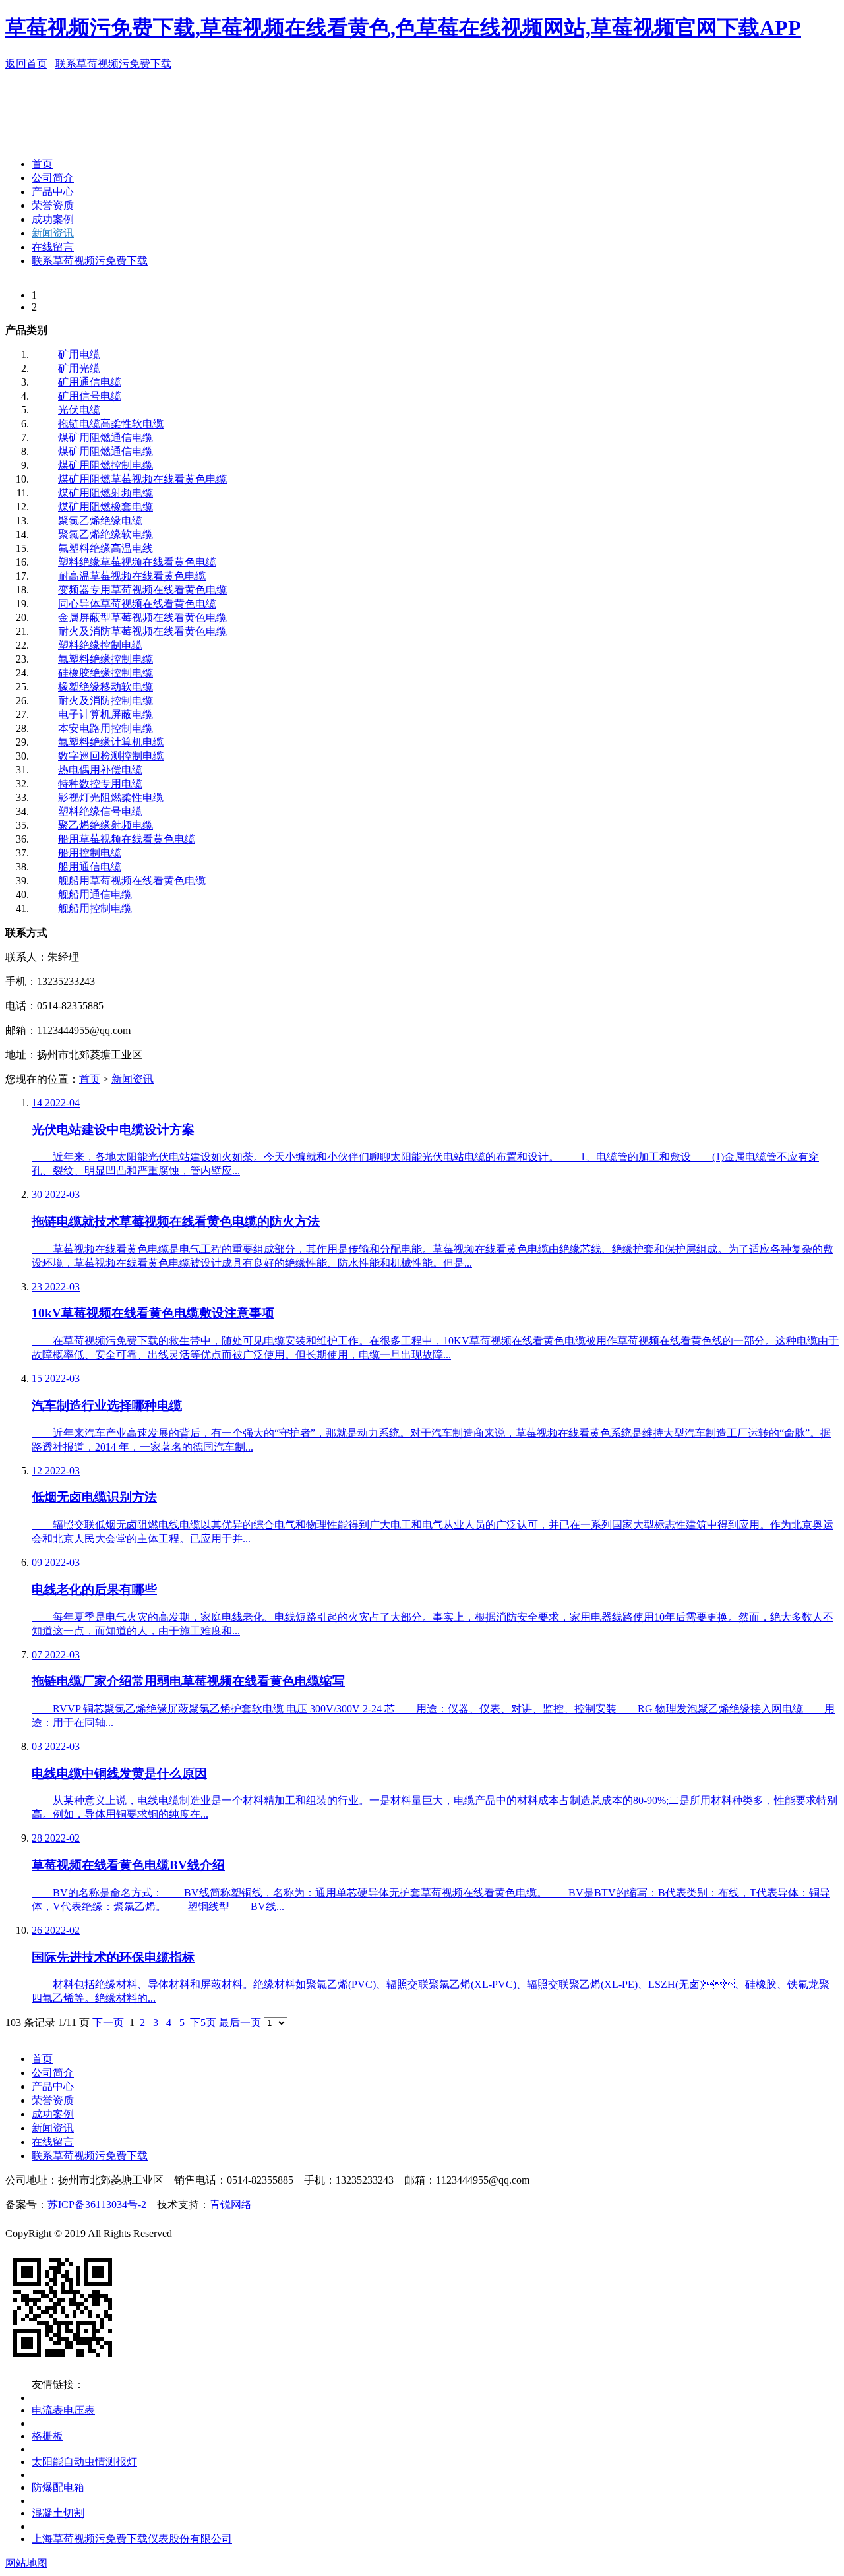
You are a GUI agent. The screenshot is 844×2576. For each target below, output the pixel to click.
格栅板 (47, 2436)
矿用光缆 (79, 368)
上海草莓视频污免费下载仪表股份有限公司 (132, 2539)
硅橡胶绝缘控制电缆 (105, 673)
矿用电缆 (79, 354)
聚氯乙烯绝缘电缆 (100, 521)
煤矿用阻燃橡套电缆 (105, 507)
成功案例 (53, 219)
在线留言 (53, 247)
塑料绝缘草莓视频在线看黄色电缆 (137, 562)
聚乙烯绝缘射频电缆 (105, 825)
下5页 (203, 2022)
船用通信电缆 (90, 867)
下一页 (108, 2022)
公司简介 (53, 178)
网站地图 (26, 2563)
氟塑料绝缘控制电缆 (105, 659)
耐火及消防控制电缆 (105, 701)
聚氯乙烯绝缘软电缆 (105, 534)
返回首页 (26, 64)
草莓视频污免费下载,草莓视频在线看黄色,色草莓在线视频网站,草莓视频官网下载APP (403, 28)
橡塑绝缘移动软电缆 (105, 687)
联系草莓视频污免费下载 (113, 64)
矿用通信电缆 (90, 382)
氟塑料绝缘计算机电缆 (111, 742)
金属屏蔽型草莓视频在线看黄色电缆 (142, 617)
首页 (42, 164)
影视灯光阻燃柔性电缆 (111, 797)
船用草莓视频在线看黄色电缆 (127, 839)
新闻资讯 (53, 233)
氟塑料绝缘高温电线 (105, 548)
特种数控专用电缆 (100, 784)
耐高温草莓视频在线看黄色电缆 (132, 576)
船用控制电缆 (90, 853)
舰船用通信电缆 (95, 894)
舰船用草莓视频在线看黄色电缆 (132, 881)
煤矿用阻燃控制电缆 (105, 465)
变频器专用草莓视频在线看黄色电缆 (142, 590)
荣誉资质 (53, 205)
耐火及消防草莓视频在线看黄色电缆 (142, 631)
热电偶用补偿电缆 (100, 770)
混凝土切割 (58, 2513)
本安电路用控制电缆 (105, 728)
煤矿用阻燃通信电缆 (105, 437)
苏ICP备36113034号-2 (97, 2204)
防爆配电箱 (58, 2487)
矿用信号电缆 (90, 396)
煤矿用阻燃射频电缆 (105, 493)
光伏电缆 (79, 410)
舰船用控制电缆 (95, 908)
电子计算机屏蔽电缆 (105, 714)
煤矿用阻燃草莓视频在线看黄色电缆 (142, 479)
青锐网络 (231, 2204)
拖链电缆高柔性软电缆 (111, 424)
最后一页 (240, 2022)
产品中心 (53, 192)
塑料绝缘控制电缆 (100, 645)
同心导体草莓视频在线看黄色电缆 (137, 604)
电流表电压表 (63, 2410)
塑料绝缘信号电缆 (100, 811)
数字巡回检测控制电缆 (111, 756)
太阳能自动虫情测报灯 (84, 2462)
